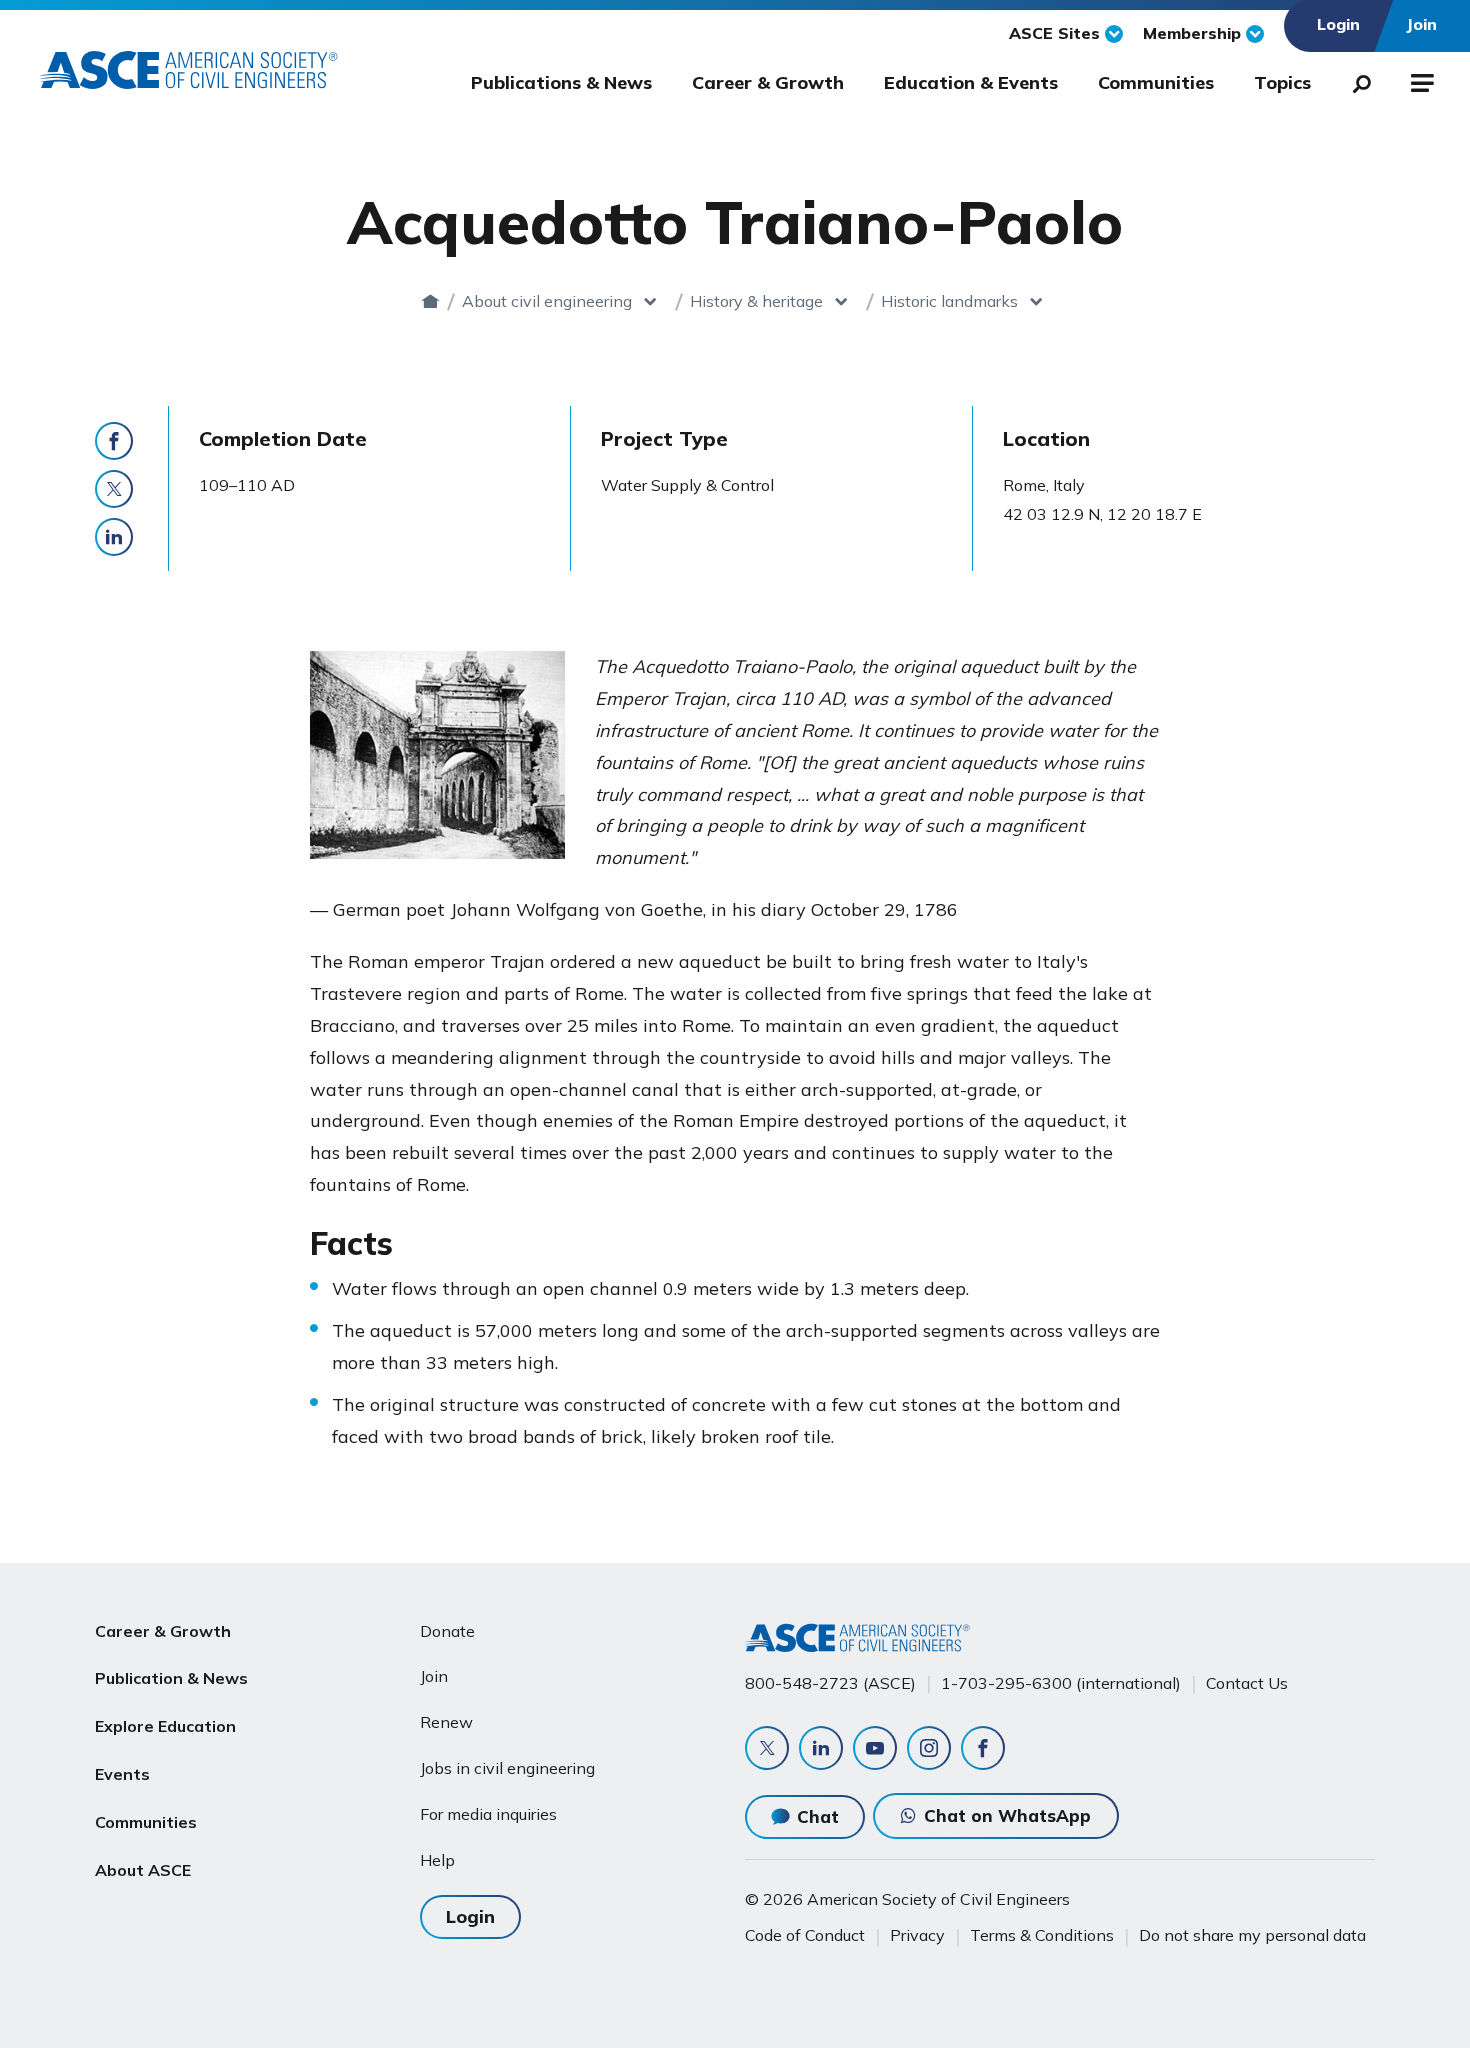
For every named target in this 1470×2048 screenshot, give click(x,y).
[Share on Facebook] (114, 441)
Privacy (917, 1935)
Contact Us (1247, 1683)
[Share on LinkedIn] (114, 537)
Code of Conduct (805, 1935)
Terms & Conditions (1042, 1935)
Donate (447, 1631)
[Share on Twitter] (114, 489)
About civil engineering (547, 301)
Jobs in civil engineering (507, 1768)
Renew (446, 1722)
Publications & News (561, 82)
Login (470, 1916)
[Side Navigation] (1420, 80)
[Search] (1356, 80)
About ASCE (143, 1870)
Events (122, 1774)
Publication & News (171, 1678)
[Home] (430, 301)
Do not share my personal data (1252, 1935)
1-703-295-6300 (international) (1061, 1683)
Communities (1156, 82)
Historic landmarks (949, 301)
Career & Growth (768, 82)
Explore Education (165, 1726)
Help (437, 1860)
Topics (1282, 82)
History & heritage (756, 301)
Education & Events (971, 82)
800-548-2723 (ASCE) (830, 1683)
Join (434, 1676)
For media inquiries (488, 1814)
